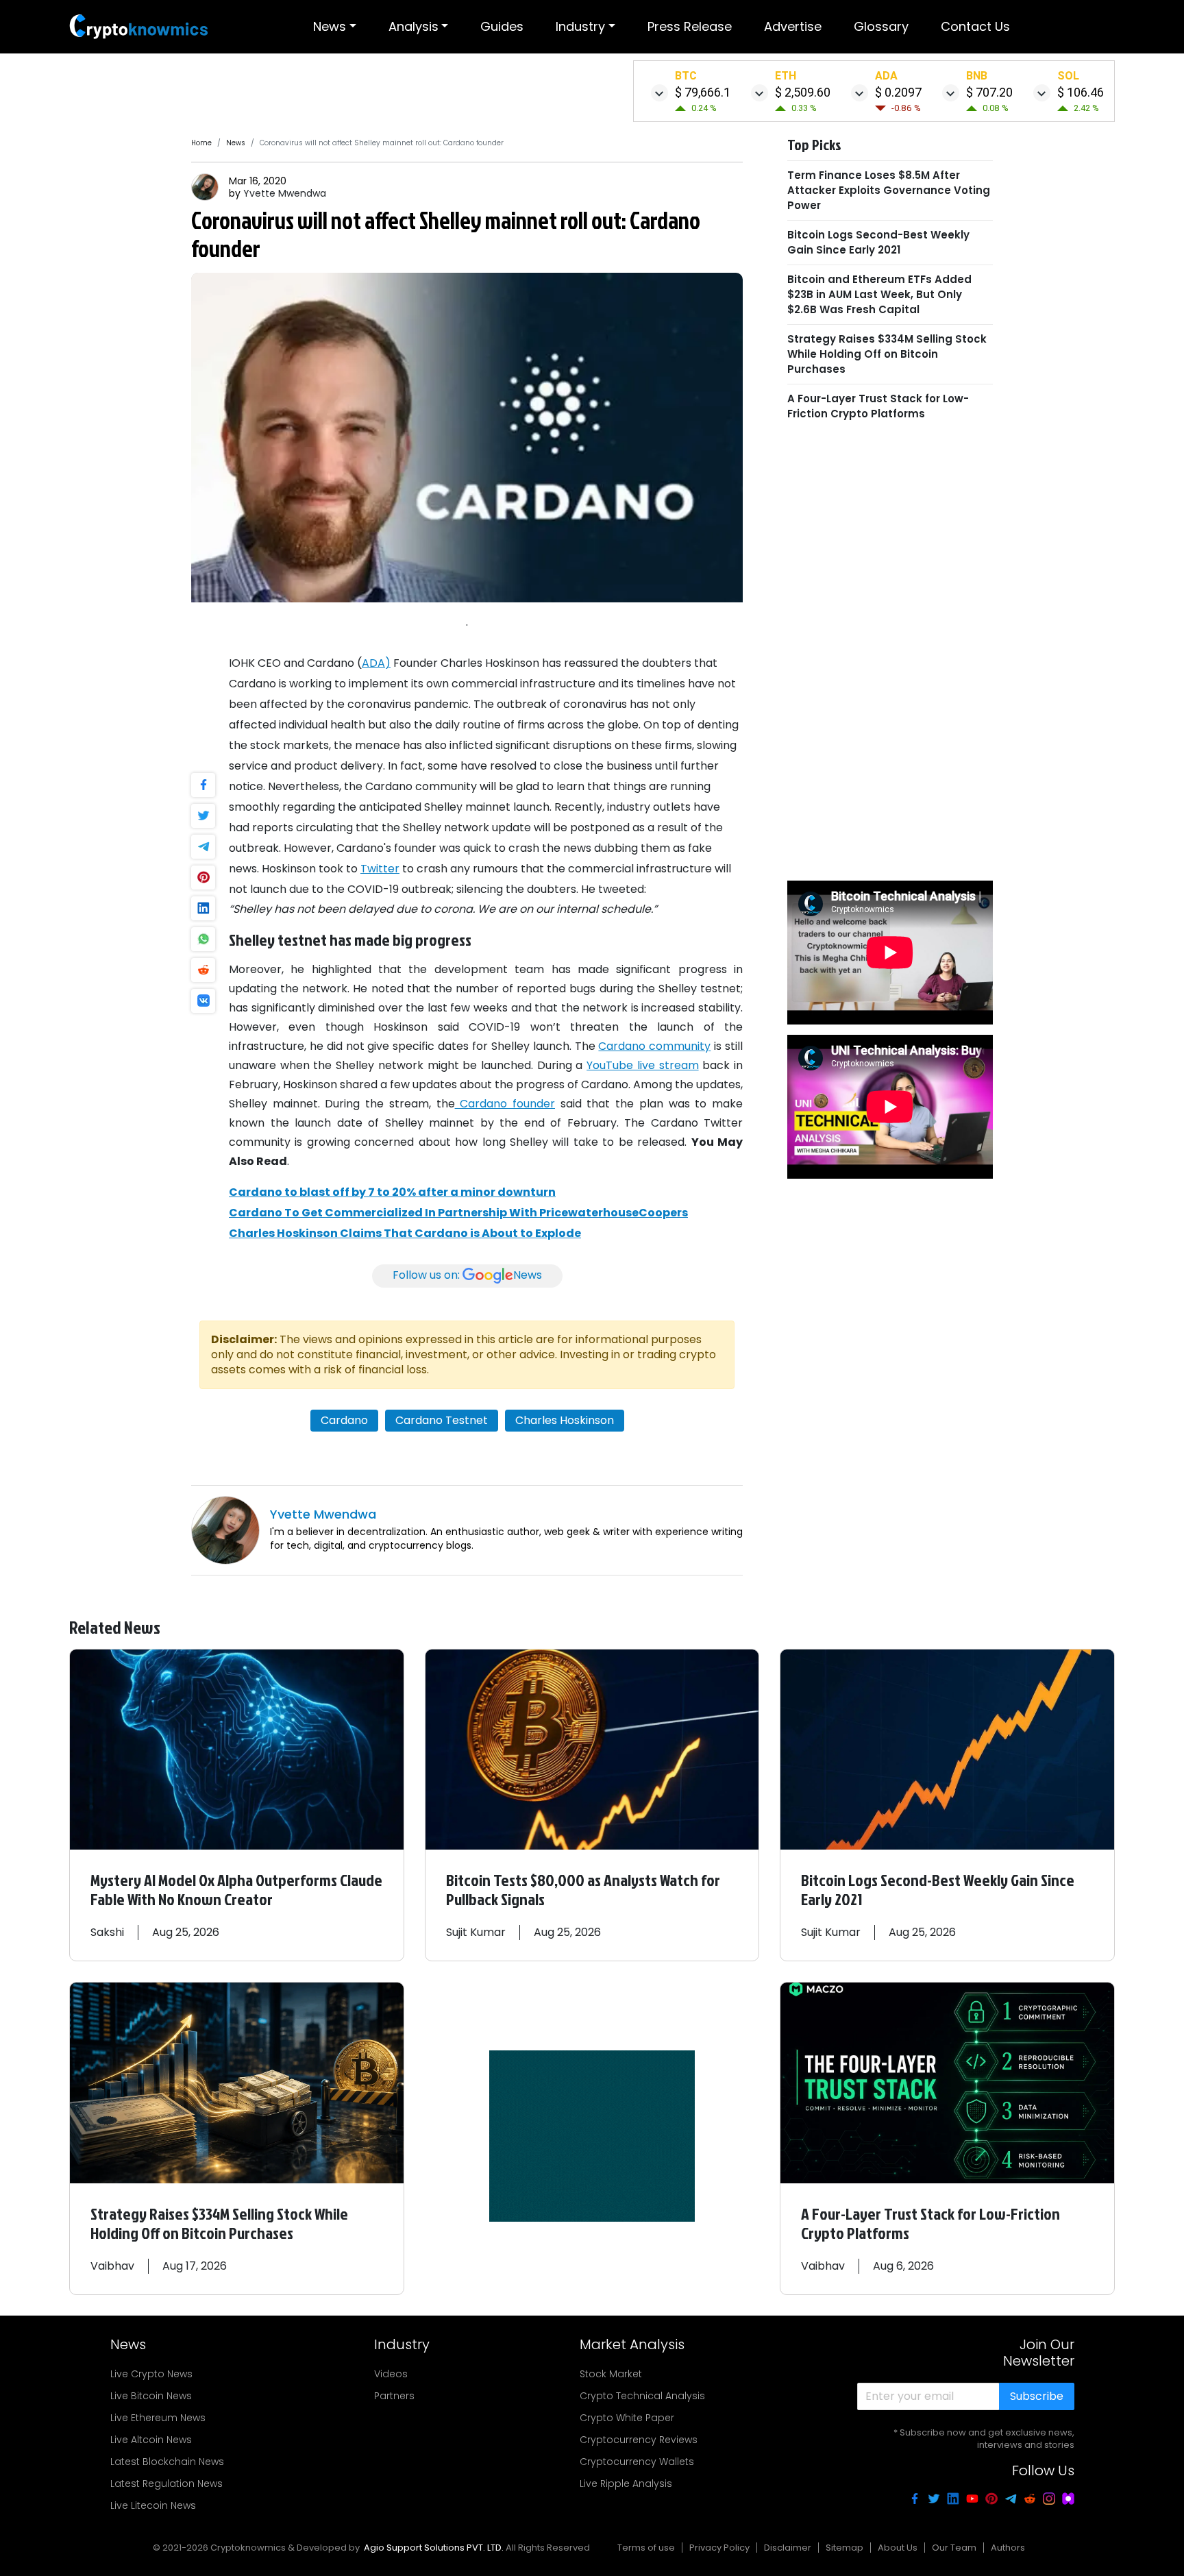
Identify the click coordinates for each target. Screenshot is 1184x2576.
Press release (690, 26)
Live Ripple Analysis (626, 2483)
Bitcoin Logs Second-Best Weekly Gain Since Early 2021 (878, 242)
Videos (391, 2374)
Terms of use (646, 2548)
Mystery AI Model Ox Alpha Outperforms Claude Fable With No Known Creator (236, 1889)
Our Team (954, 2548)
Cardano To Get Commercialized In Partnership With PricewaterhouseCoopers (458, 1213)
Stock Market (611, 2374)
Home (201, 143)
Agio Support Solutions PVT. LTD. (434, 2548)
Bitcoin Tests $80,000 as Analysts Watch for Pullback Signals (583, 1889)
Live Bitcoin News (151, 2396)
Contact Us (975, 26)
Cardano (344, 1420)
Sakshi (107, 1932)
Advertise (793, 26)
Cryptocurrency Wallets (637, 2462)
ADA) (376, 663)
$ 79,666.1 (703, 92)
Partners (394, 2396)
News (330, 26)
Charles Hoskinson (565, 1420)
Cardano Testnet (442, 1420)
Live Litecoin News (153, 2505)
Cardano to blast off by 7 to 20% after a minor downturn (392, 1192)
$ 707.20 (989, 92)
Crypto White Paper (627, 2418)
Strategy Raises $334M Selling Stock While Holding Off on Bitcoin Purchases (887, 354)
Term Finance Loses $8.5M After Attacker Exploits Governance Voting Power (889, 190)
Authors (1008, 2548)
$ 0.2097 (898, 92)
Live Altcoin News (151, 2440)
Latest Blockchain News (167, 2462)
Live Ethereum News (158, 2418)
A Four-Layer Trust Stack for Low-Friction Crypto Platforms (878, 406)
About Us (898, 2548)
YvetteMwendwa (285, 193)
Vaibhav (112, 2266)
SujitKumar (476, 1932)
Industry (580, 26)
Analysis (414, 26)
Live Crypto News (151, 2374)
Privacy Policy (719, 2548)
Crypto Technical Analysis (642, 2396)
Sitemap (844, 2548)
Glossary (881, 26)
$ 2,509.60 (803, 92)
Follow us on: (467, 1276)
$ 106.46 (1081, 92)
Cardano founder (505, 1104)
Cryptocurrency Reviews (639, 2440)
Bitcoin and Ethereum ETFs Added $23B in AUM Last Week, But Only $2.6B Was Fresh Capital (879, 294)
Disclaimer (788, 2548)
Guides (502, 26)
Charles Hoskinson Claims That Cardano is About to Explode (405, 1233)
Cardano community (654, 1046)
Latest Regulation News (166, 2483)
